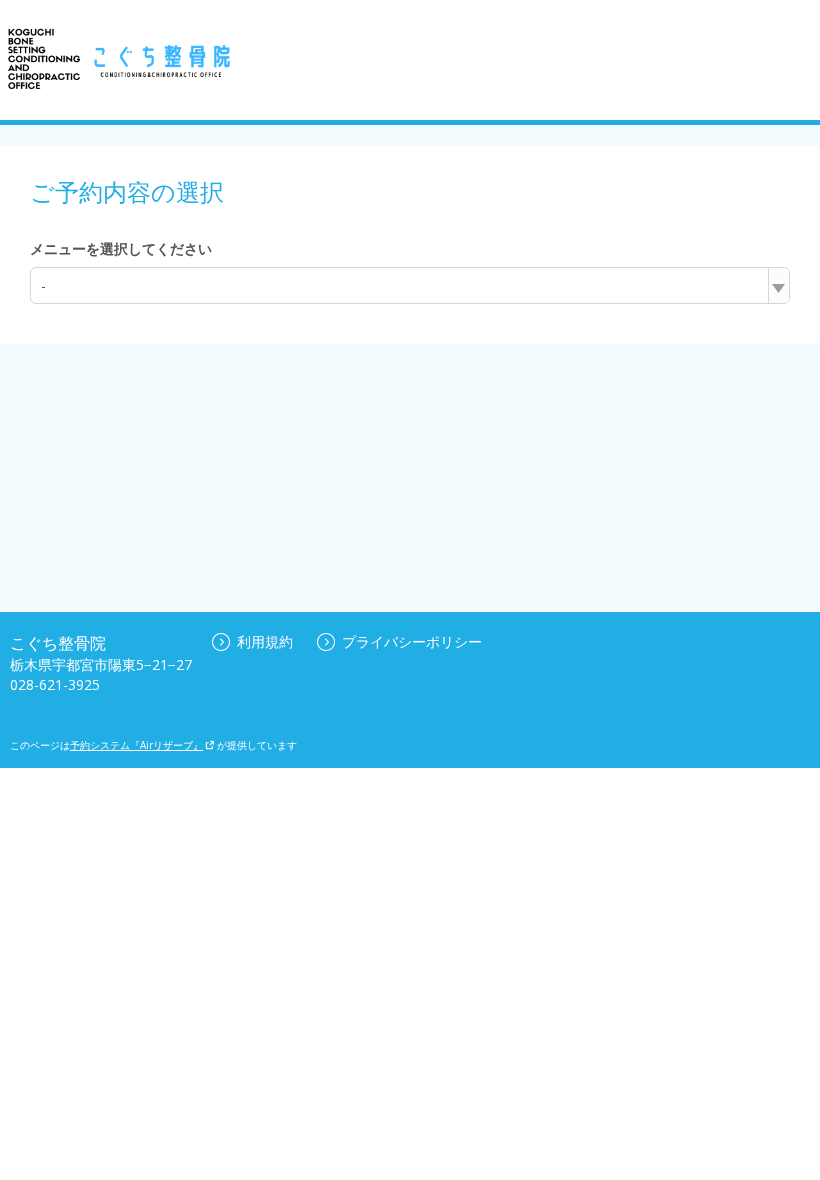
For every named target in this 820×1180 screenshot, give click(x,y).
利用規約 (265, 641)
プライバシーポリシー (412, 641)
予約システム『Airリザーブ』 (136, 745)
